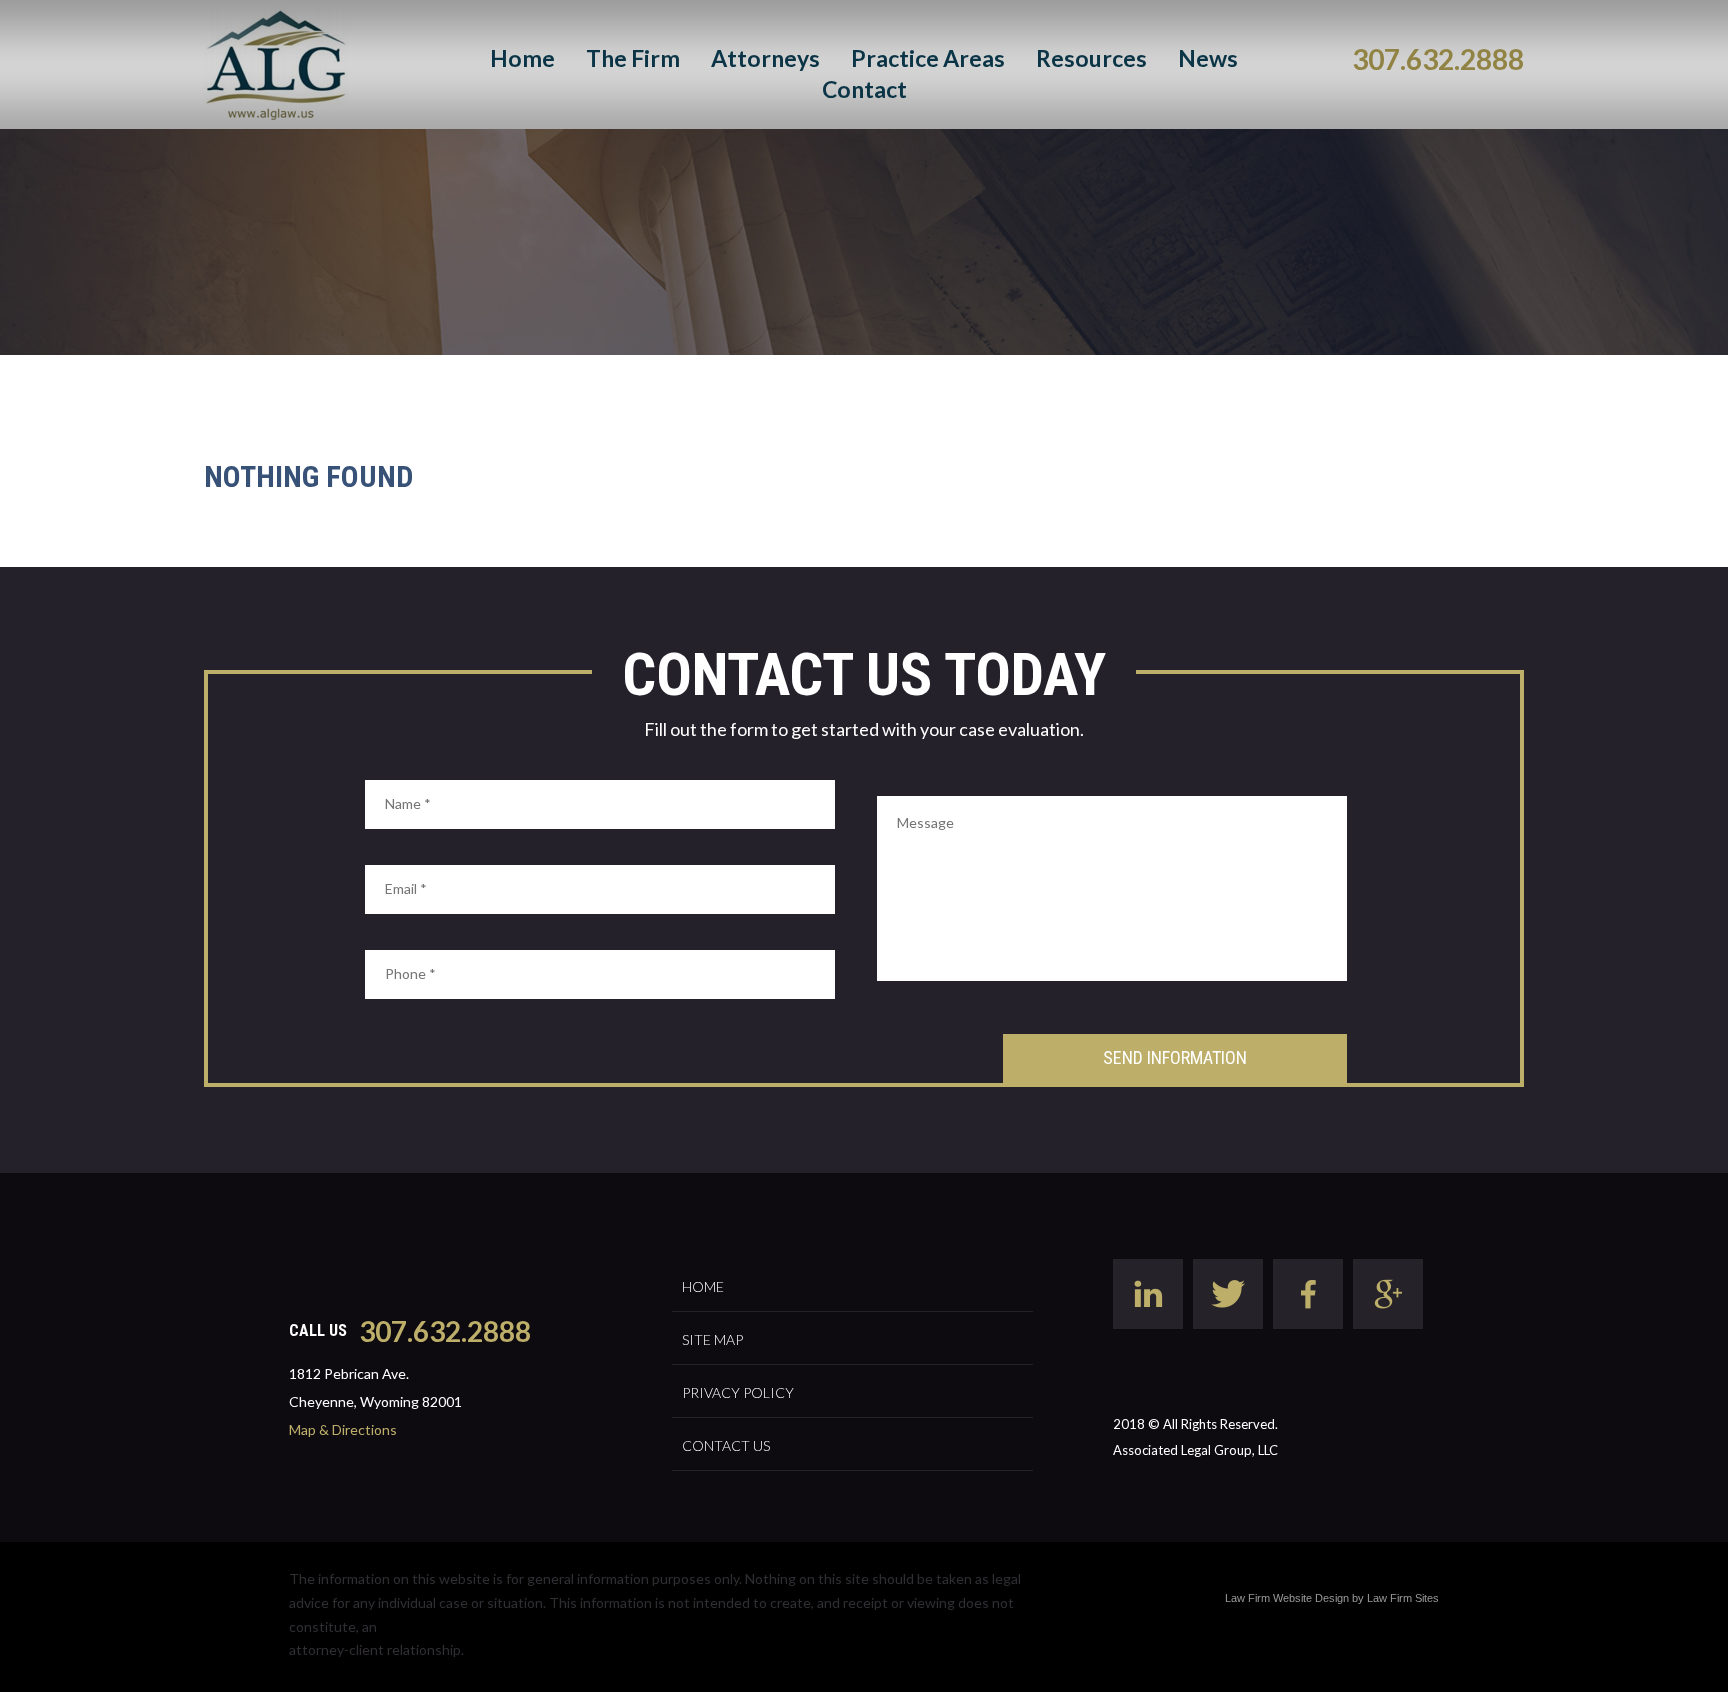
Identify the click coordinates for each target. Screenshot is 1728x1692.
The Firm (633, 58)
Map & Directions (343, 1429)
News (1208, 58)
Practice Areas (928, 58)
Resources (1091, 58)
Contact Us (726, 1445)
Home (522, 58)
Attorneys (765, 58)
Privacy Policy (738, 1392)
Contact (864, 89)
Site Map (712, 1339)
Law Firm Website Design (1287, 1598)
